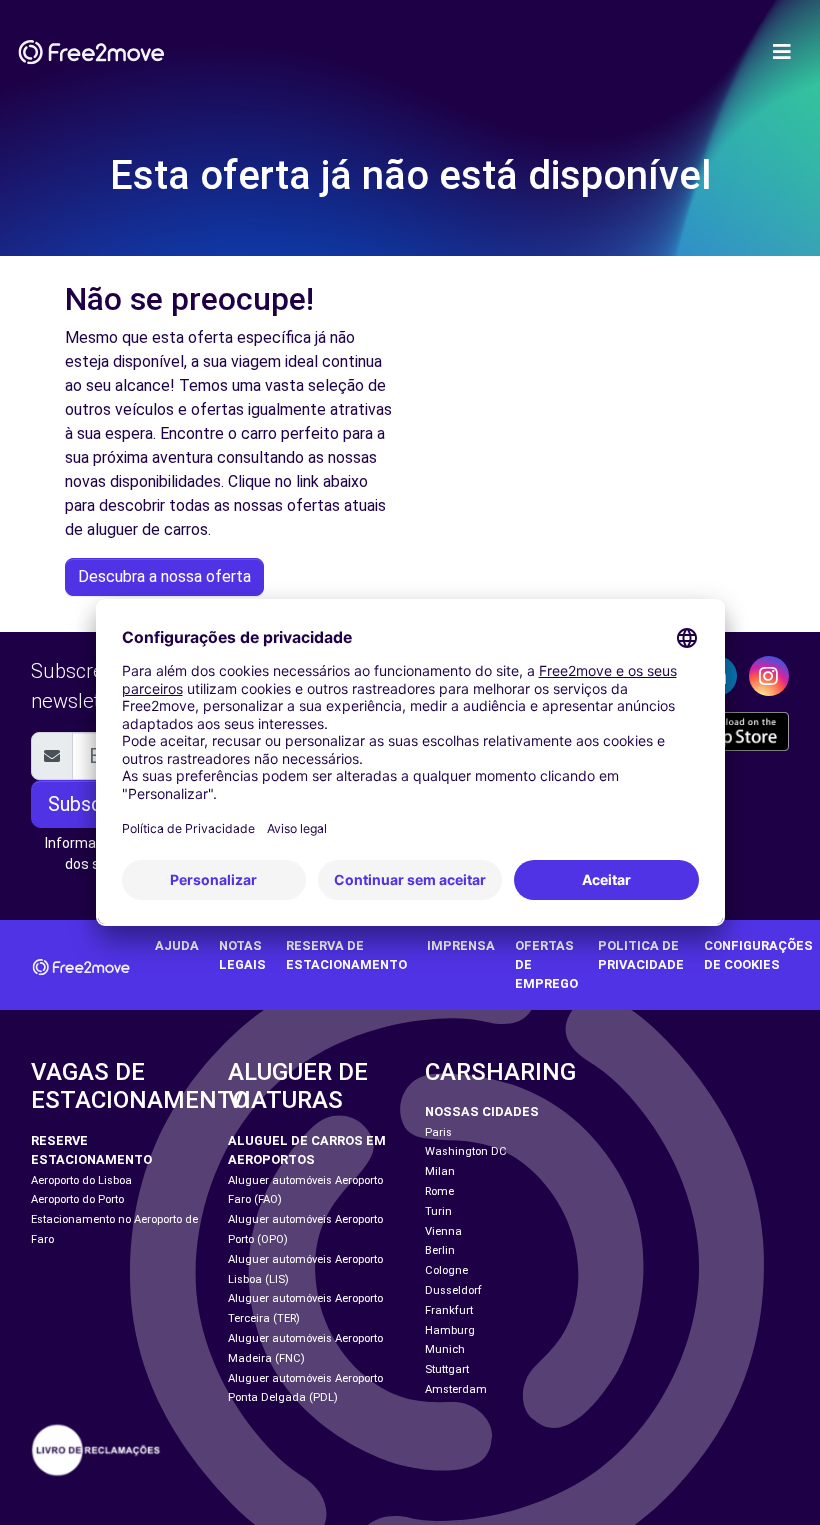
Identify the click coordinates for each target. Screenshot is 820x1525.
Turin (438, 1211)
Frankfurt (449, 1310)
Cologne (446, 1270)
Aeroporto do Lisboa (81, 1180)
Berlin (440, 1250)
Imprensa (461, 945)
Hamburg (450, 1330)
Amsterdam (456, 1389)
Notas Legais (242, 955)
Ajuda (177, 945)
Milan (440, 1171)
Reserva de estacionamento (346, 955)
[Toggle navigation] (782, 52)
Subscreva (94, 804)
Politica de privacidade (641, 955)
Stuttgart (447, 1369)
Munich (445, 1349)
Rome (439, 1191)
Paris (438, 1132)
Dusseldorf (453, 1290)
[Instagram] (769, 676)
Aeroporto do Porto (77, 1199)
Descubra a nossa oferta (164, 576)
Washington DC (466, 1151)
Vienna (443, 1231)
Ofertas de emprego (546, 964)
